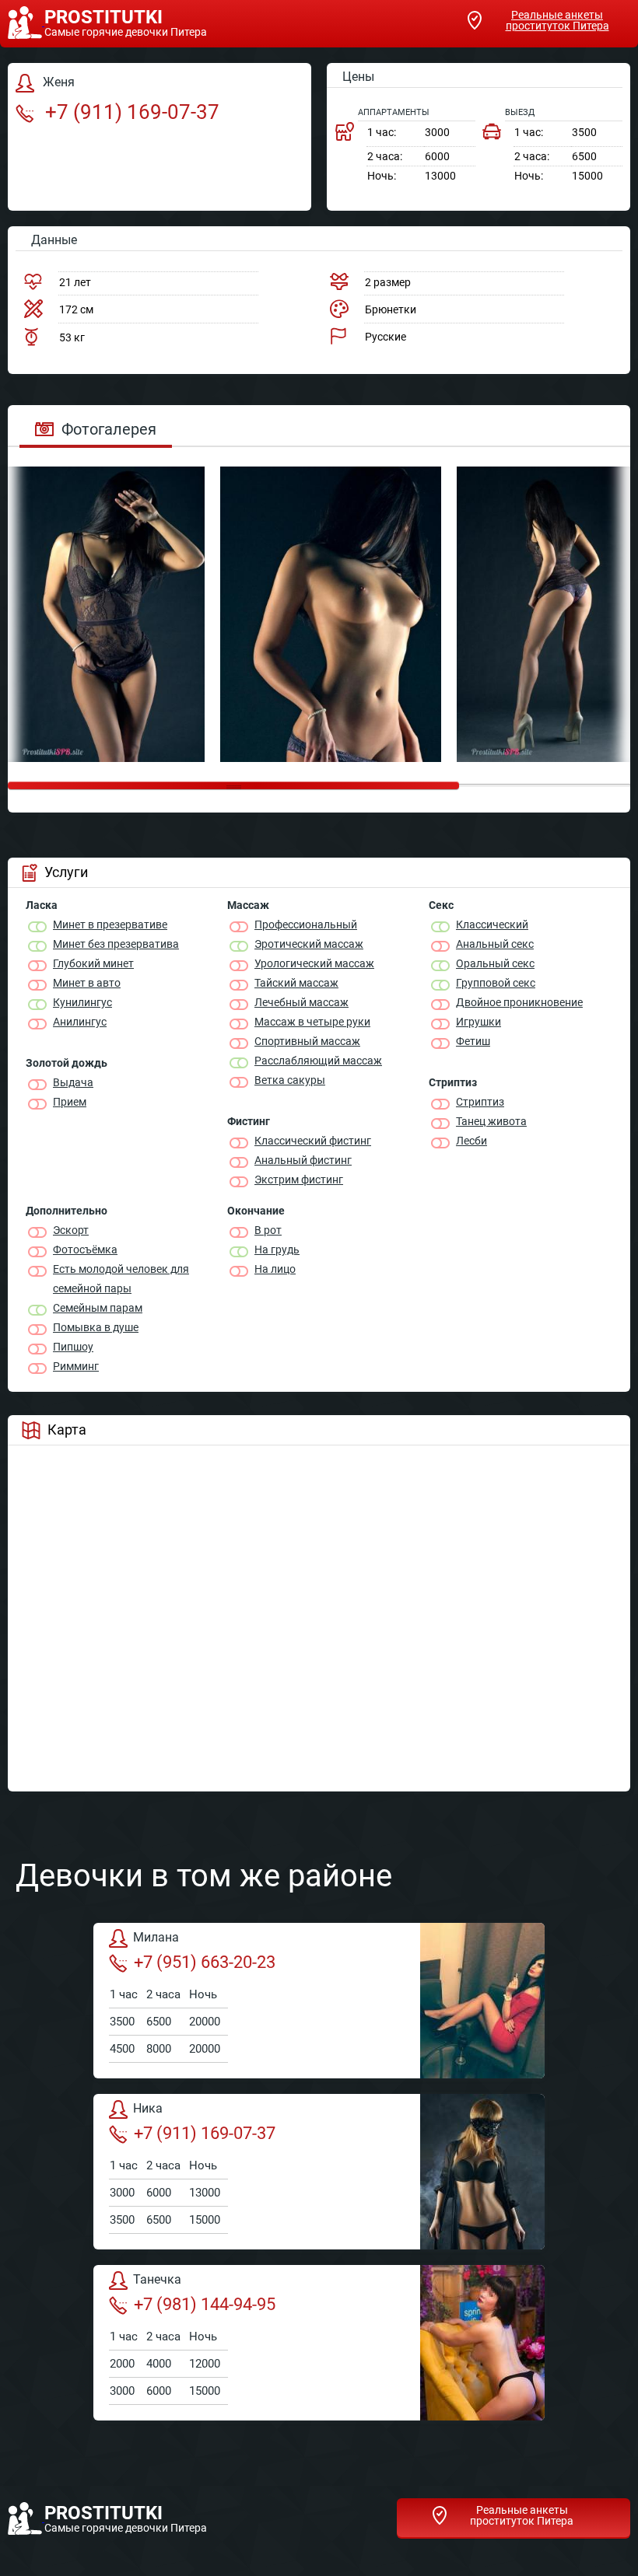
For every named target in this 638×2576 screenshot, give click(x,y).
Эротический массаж (309, 944)
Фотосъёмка (85, 1250)
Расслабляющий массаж (318, 1061)
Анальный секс (495, 944)
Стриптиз (480, 1102)
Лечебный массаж (301, 1002)
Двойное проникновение (519, 1002)
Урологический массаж (314, 963)
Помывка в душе (96, 1327)
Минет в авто (87, 983)
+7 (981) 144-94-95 (205, 2304)
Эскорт (71, 1230)
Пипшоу (73, 1347)
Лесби (471, 1141)
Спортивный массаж (307, 1041)
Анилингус (80, 1022)
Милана (156, 1937)
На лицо (275, 1269)
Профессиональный (306, 924)
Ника (148, 2108)
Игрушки (478, 1022)
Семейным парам (98, 1308)
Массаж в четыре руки (312, 1022)
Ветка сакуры (290, 1080)
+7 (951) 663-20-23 (205, 1962)
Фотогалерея (109, 429)
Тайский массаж (296, 983)
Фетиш (473, 1041)
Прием (70, 1102)
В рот (268, 1230)
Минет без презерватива (116, 944)
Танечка (157, 2279)
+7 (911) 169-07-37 (130, 112)
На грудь (277, 1250)
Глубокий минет (93, 963)
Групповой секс (496, 983)
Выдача (73, 1082)
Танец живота (491, 1121)
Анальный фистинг (303, 1160)
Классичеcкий (492, 924)
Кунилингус (82, 1002)
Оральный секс (495, 963)
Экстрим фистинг (299, 1180)
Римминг (76, 1366)
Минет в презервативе (110, 924)
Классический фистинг (313, 1141)
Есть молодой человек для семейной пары (121, 1279)
